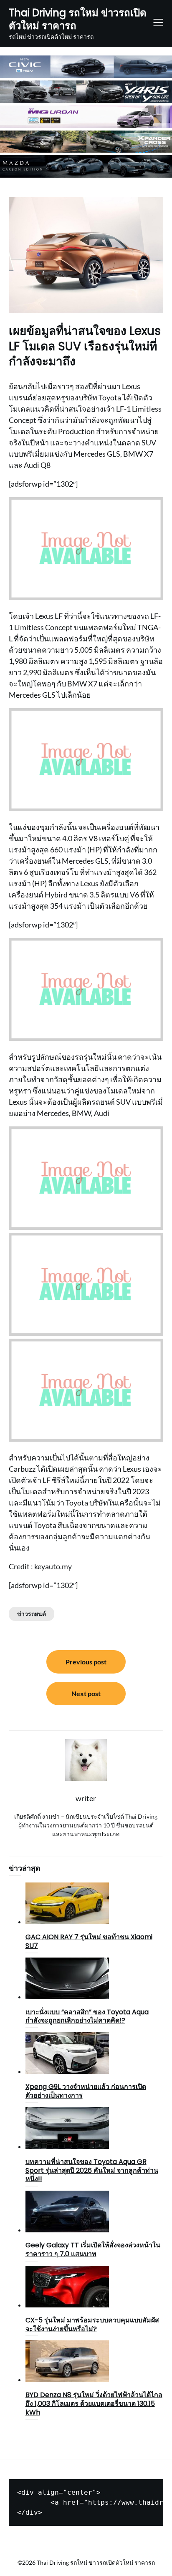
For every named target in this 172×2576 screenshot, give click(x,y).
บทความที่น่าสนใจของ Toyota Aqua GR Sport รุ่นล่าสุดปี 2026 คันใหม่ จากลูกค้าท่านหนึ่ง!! (92, 2170)
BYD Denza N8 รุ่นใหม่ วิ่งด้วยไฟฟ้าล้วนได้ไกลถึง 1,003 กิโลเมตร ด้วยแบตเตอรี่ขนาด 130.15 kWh (94, 2404)
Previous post (86, 1662)
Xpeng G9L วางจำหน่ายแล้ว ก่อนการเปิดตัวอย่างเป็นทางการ (86, 2091)
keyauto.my (53, 1566)
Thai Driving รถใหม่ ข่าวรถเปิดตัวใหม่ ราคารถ (78, 19)
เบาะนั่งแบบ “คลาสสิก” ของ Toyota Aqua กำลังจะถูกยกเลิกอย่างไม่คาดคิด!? (87, 2016)
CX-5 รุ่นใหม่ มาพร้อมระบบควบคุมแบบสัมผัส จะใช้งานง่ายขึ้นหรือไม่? (92, 2325)
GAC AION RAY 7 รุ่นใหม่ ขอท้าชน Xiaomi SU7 (89, 1941)
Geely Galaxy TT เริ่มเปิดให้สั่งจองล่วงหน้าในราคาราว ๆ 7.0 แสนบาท (93, 2249)
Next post (86, 1693)
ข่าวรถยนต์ (32, 1614)
